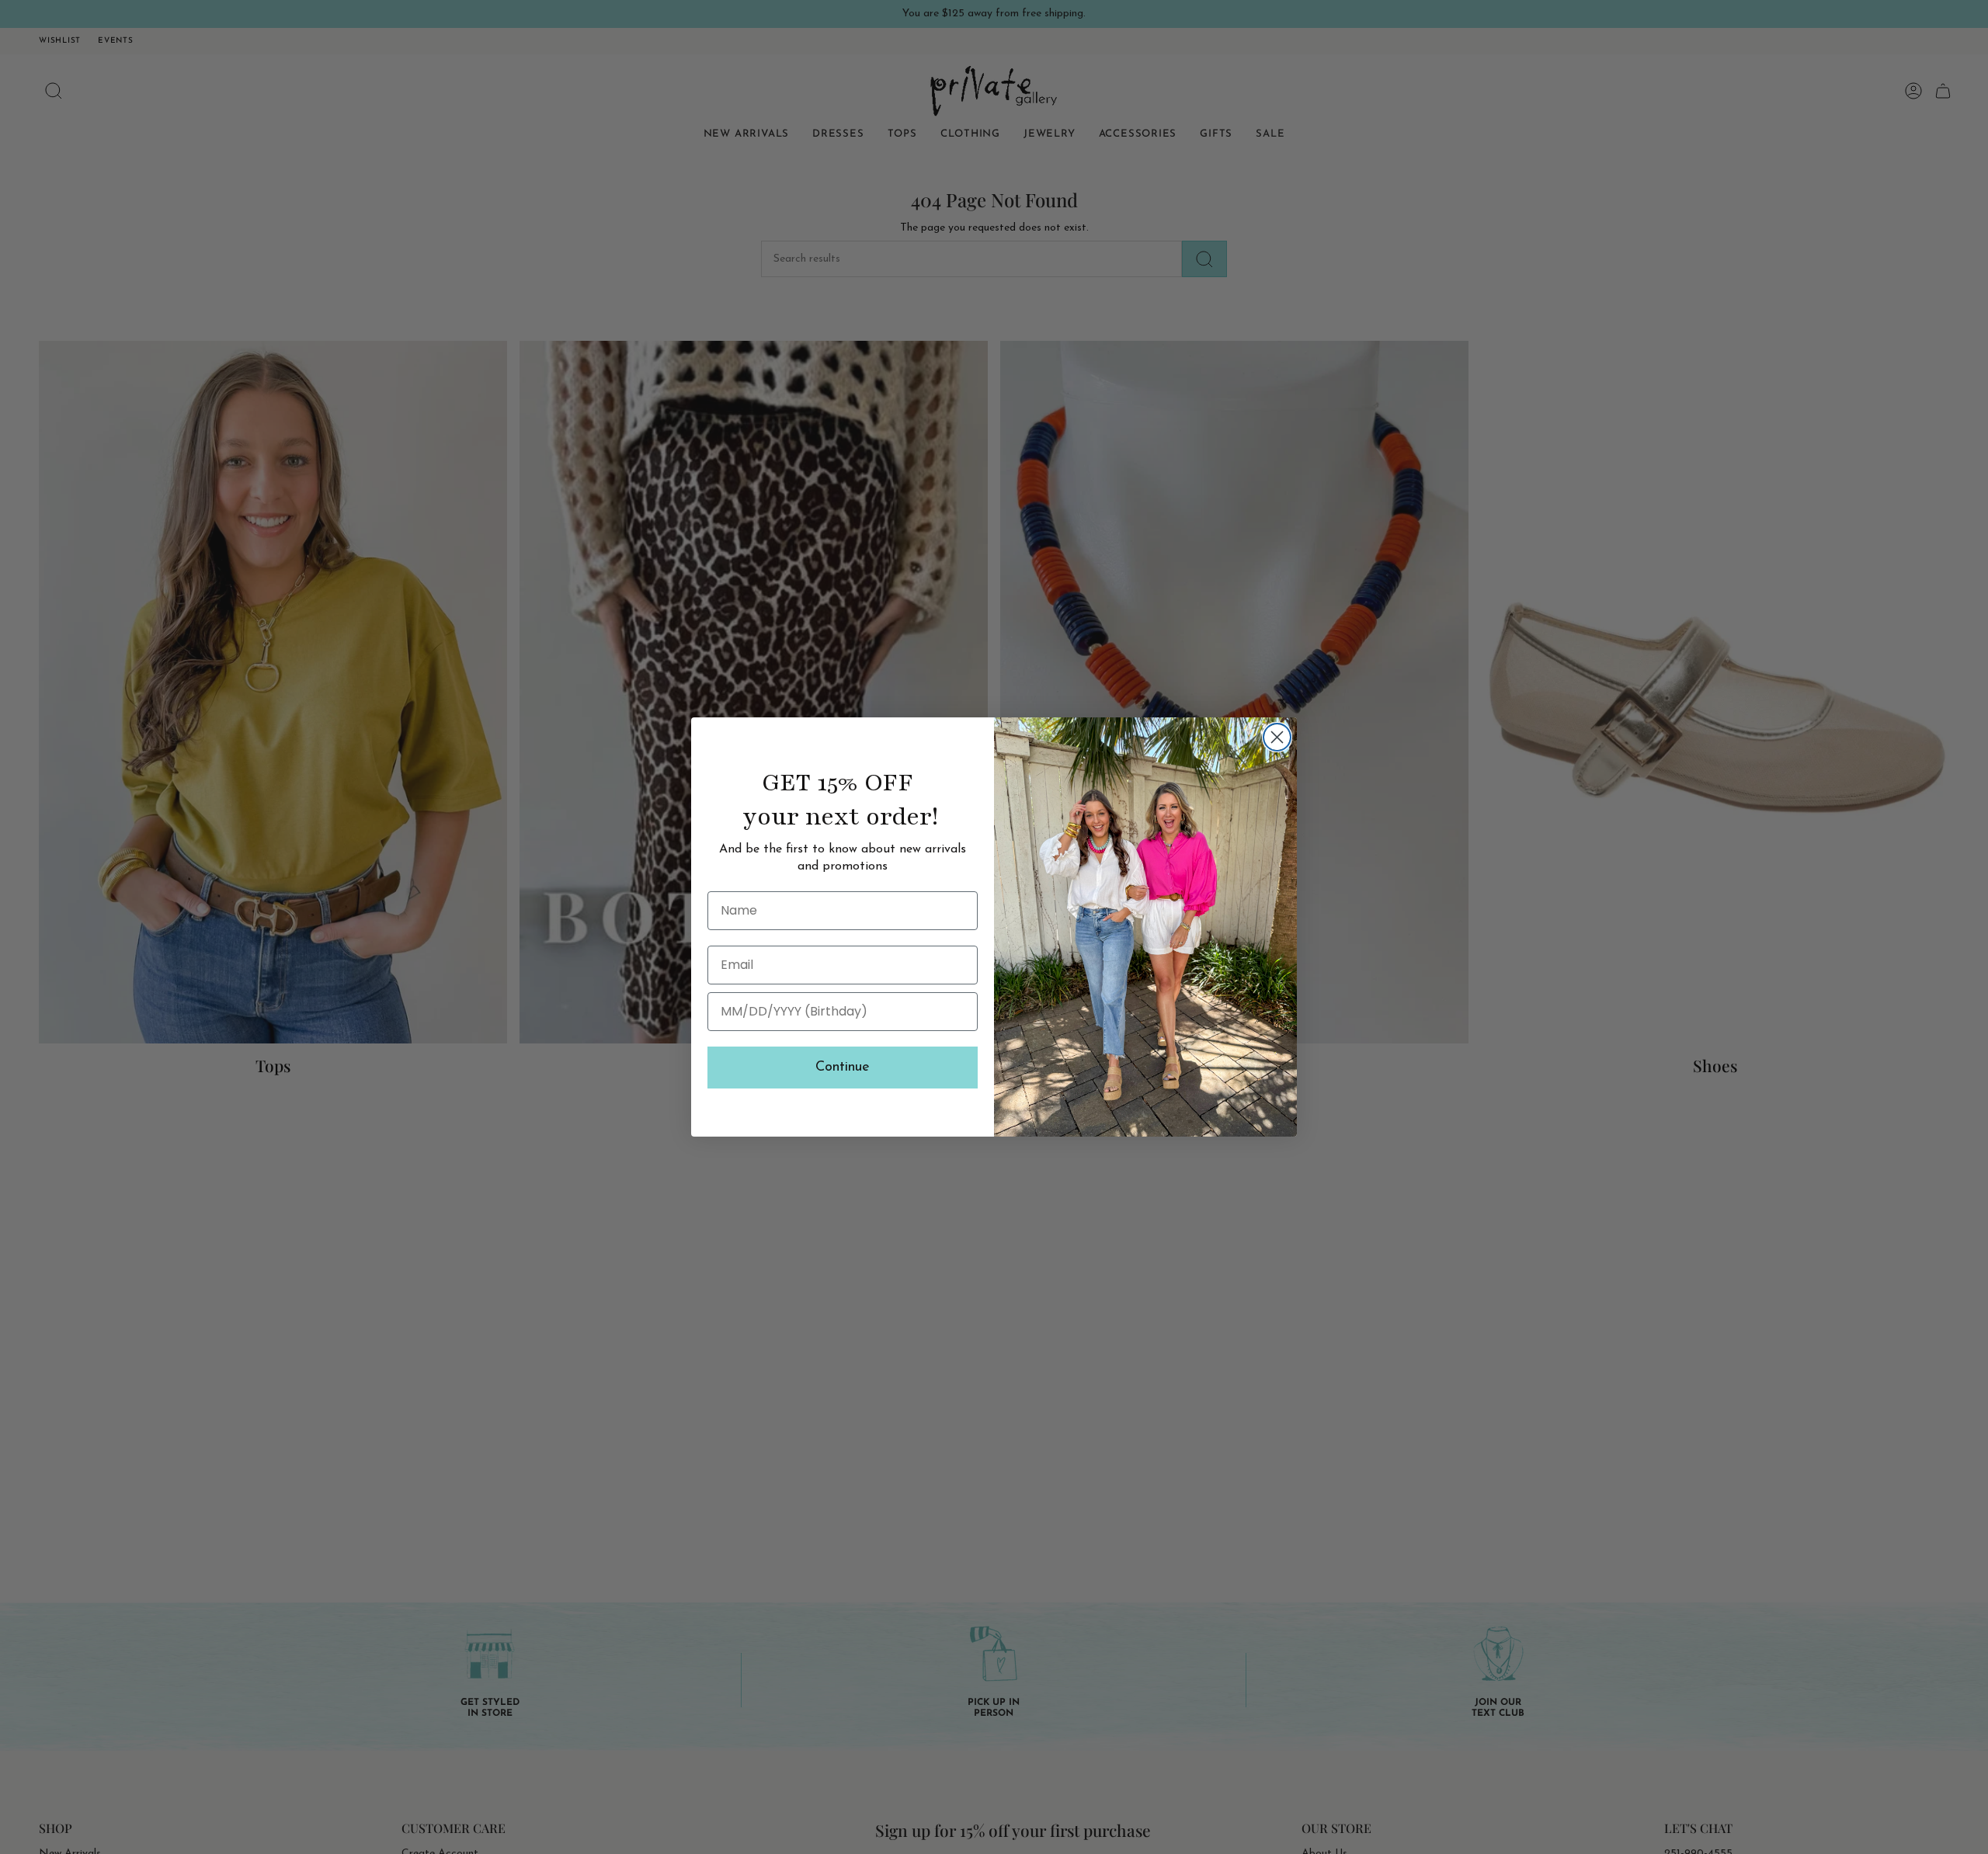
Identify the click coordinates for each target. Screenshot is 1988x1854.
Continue (843, 1068)
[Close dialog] (1277, 737)
